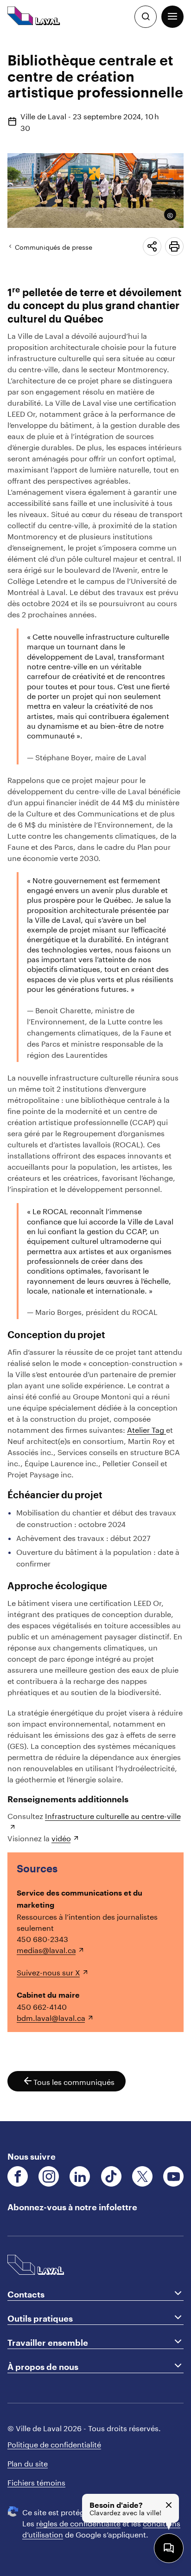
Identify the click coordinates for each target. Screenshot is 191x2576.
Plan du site (28, 2462)
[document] (95, 1077)
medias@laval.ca (46, 1949)
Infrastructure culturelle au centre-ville (113, 1815)
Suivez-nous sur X (48, 1971)
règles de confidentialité (78, 2522)
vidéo (61, 1837)
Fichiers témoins (36, 2481)
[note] (167, 214)
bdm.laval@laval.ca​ (51, 2017)
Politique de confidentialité (54, 2443)
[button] (172, 17)
